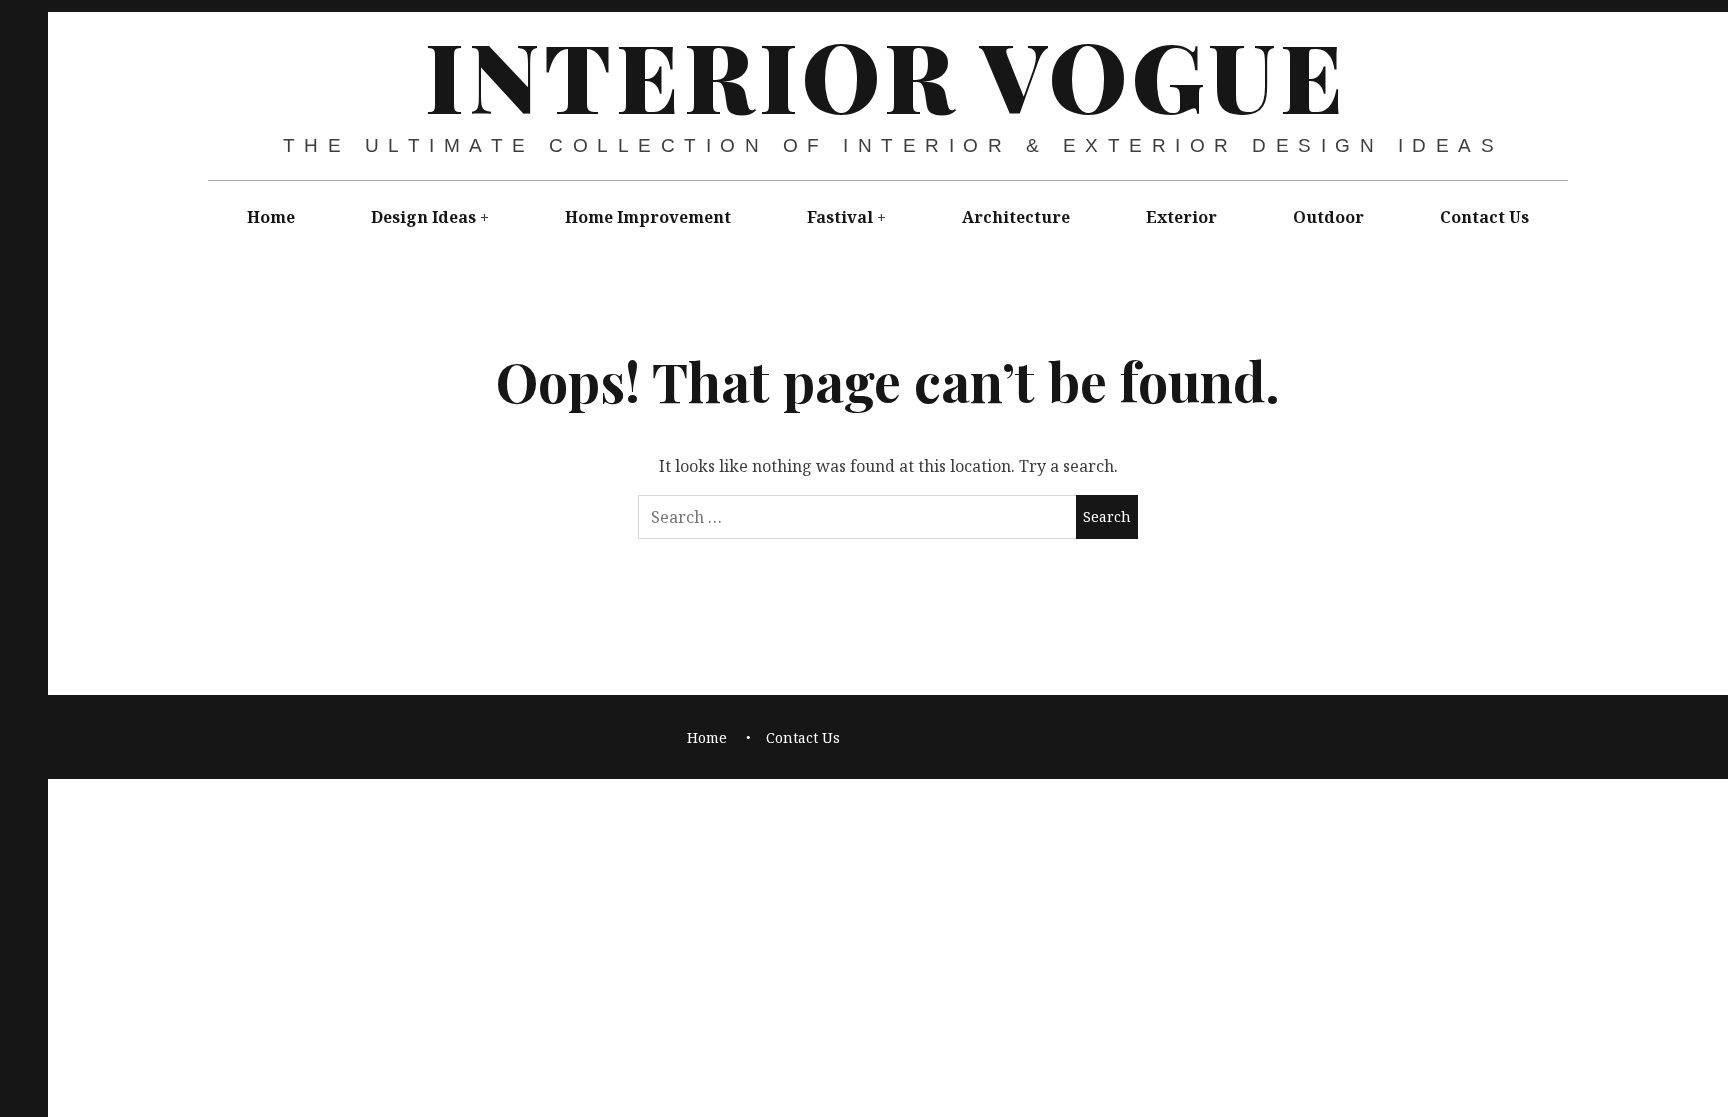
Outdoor (1328, 217)
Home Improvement (648, 217)
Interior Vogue (886, 74)
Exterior (1181, 217)
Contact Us (1484, 217)
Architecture (1016, 217)
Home (271, 217)
